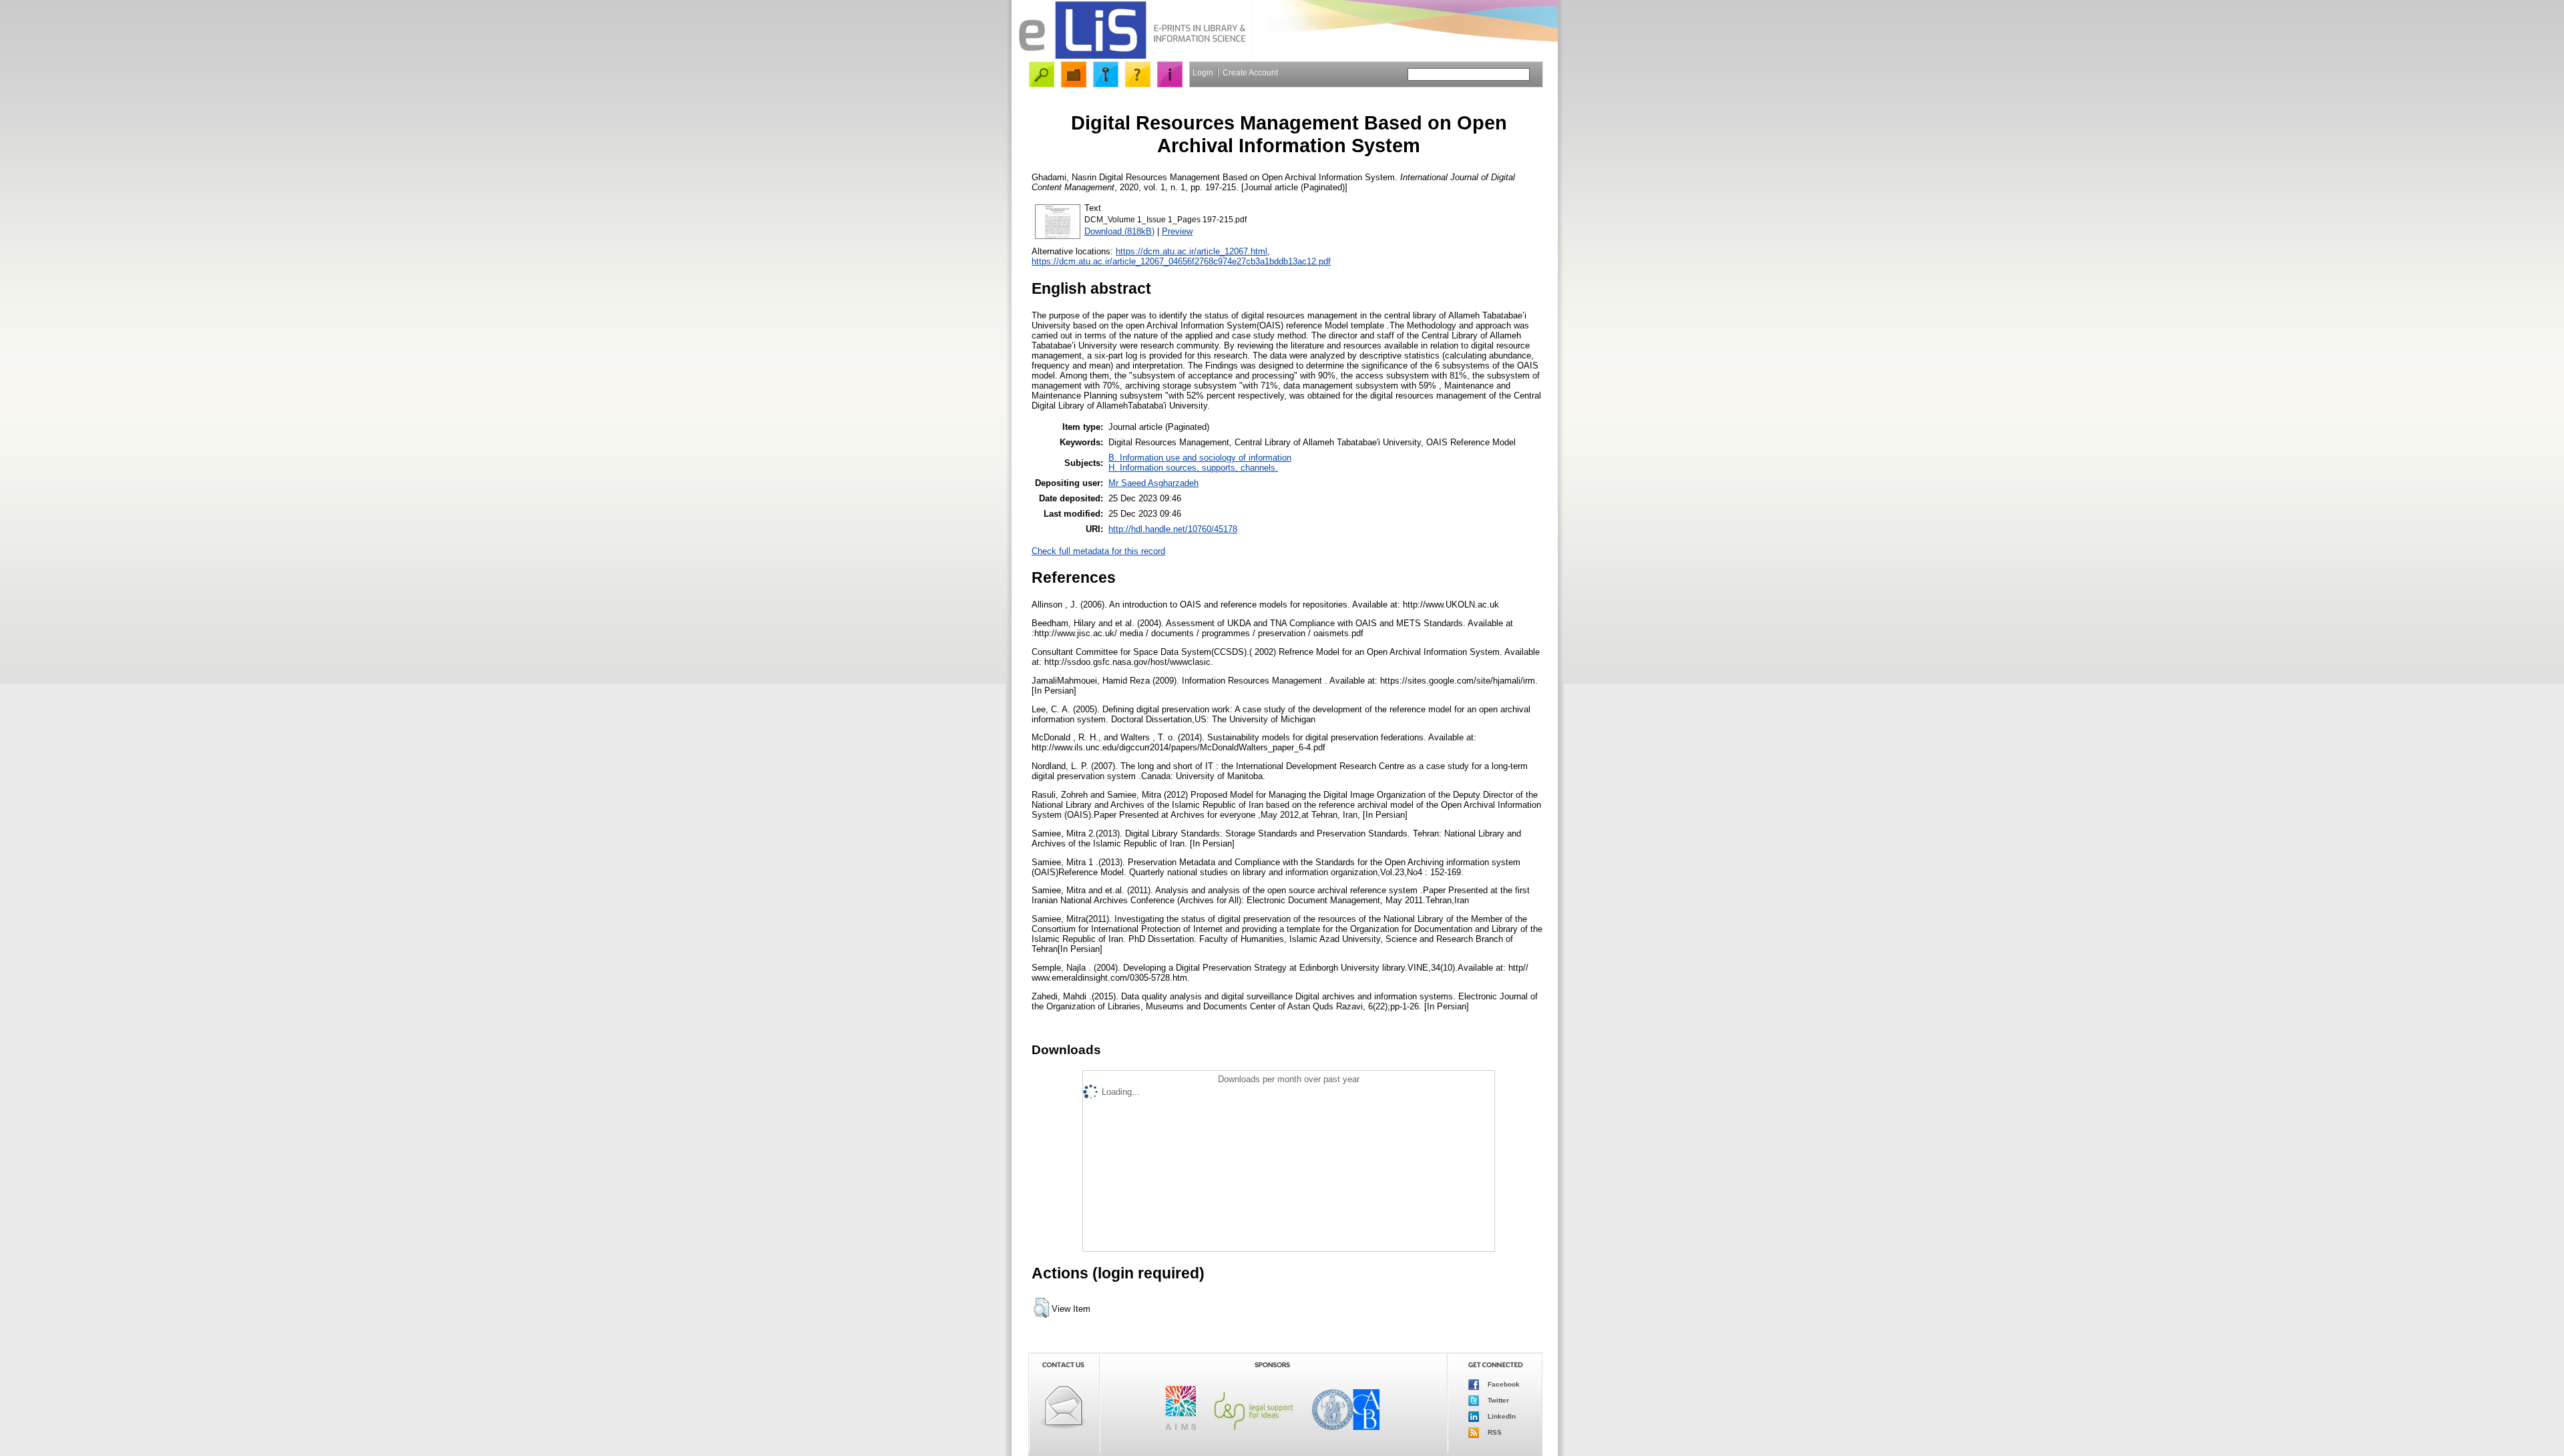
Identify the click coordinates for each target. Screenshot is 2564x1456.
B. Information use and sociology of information (1200, 458)
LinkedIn (1501, 1416)
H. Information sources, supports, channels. (1193, 468)
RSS (1494, 1432)
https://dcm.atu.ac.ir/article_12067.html (1192, 251)
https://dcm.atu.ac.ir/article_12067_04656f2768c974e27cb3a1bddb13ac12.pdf (1181, 261)
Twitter (1497, 1400)
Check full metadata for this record (1098, 551)
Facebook (1503, 1384)
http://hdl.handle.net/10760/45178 (1173, 529)
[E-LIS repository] (1132, 56)
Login (1203, 73)
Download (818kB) (1119, 231)
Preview (1177, 231)
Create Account (1250, 73)
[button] (1041, 1308)
